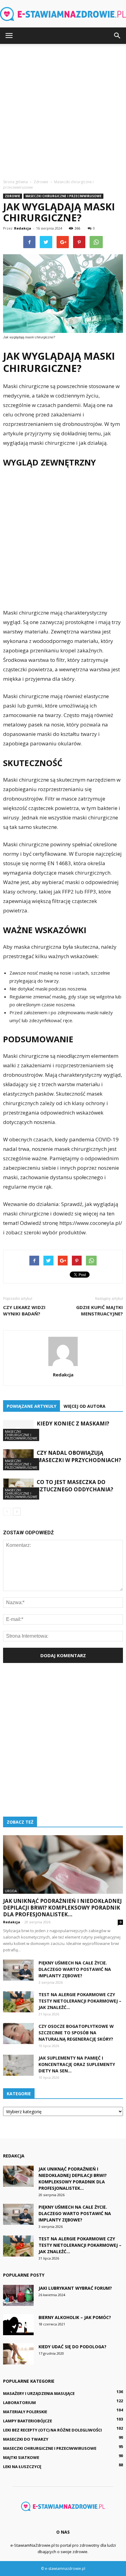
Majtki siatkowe (21, 2457)
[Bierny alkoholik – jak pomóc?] (18, 2325)
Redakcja (23, 228)
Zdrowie (13, 196)
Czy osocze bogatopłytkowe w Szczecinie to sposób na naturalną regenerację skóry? (76, 2033)
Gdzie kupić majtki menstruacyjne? (100, 1310)
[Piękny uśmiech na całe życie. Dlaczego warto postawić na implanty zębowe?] (18, 1970)
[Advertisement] (63, 110)
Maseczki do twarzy (26, 2439)
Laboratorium (19, 2403)
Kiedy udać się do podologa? (72, 2347)
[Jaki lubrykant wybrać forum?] (18, 2295)
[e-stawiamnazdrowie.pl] (63, 14)
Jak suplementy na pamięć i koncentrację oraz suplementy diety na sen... (77, 2064)
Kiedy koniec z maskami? (73, 1424)
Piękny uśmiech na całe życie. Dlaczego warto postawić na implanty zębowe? (75, 1969)
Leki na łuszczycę (22, 2467)
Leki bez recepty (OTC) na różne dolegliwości (52, 2430)
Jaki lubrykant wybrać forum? (75, 2288)
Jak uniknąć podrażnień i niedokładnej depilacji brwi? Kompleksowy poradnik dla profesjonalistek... (62, 1908)
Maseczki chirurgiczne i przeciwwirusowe (63, 196)
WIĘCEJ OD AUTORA (85, 1406)
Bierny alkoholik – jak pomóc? (75, 2317)
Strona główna (15, 182)
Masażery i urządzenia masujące (39, 2393)
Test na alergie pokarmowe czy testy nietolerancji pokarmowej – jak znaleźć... (80, 2001)
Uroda (11, 1891)
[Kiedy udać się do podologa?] (18, 2354)
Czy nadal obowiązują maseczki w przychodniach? (79, 1456)
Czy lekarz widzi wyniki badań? (24, 1310)
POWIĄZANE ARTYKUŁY (31, 1406)
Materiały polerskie (25, 2412)
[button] (117, 36)
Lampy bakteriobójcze (28, 2421)
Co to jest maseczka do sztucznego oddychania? (75, 1486)
